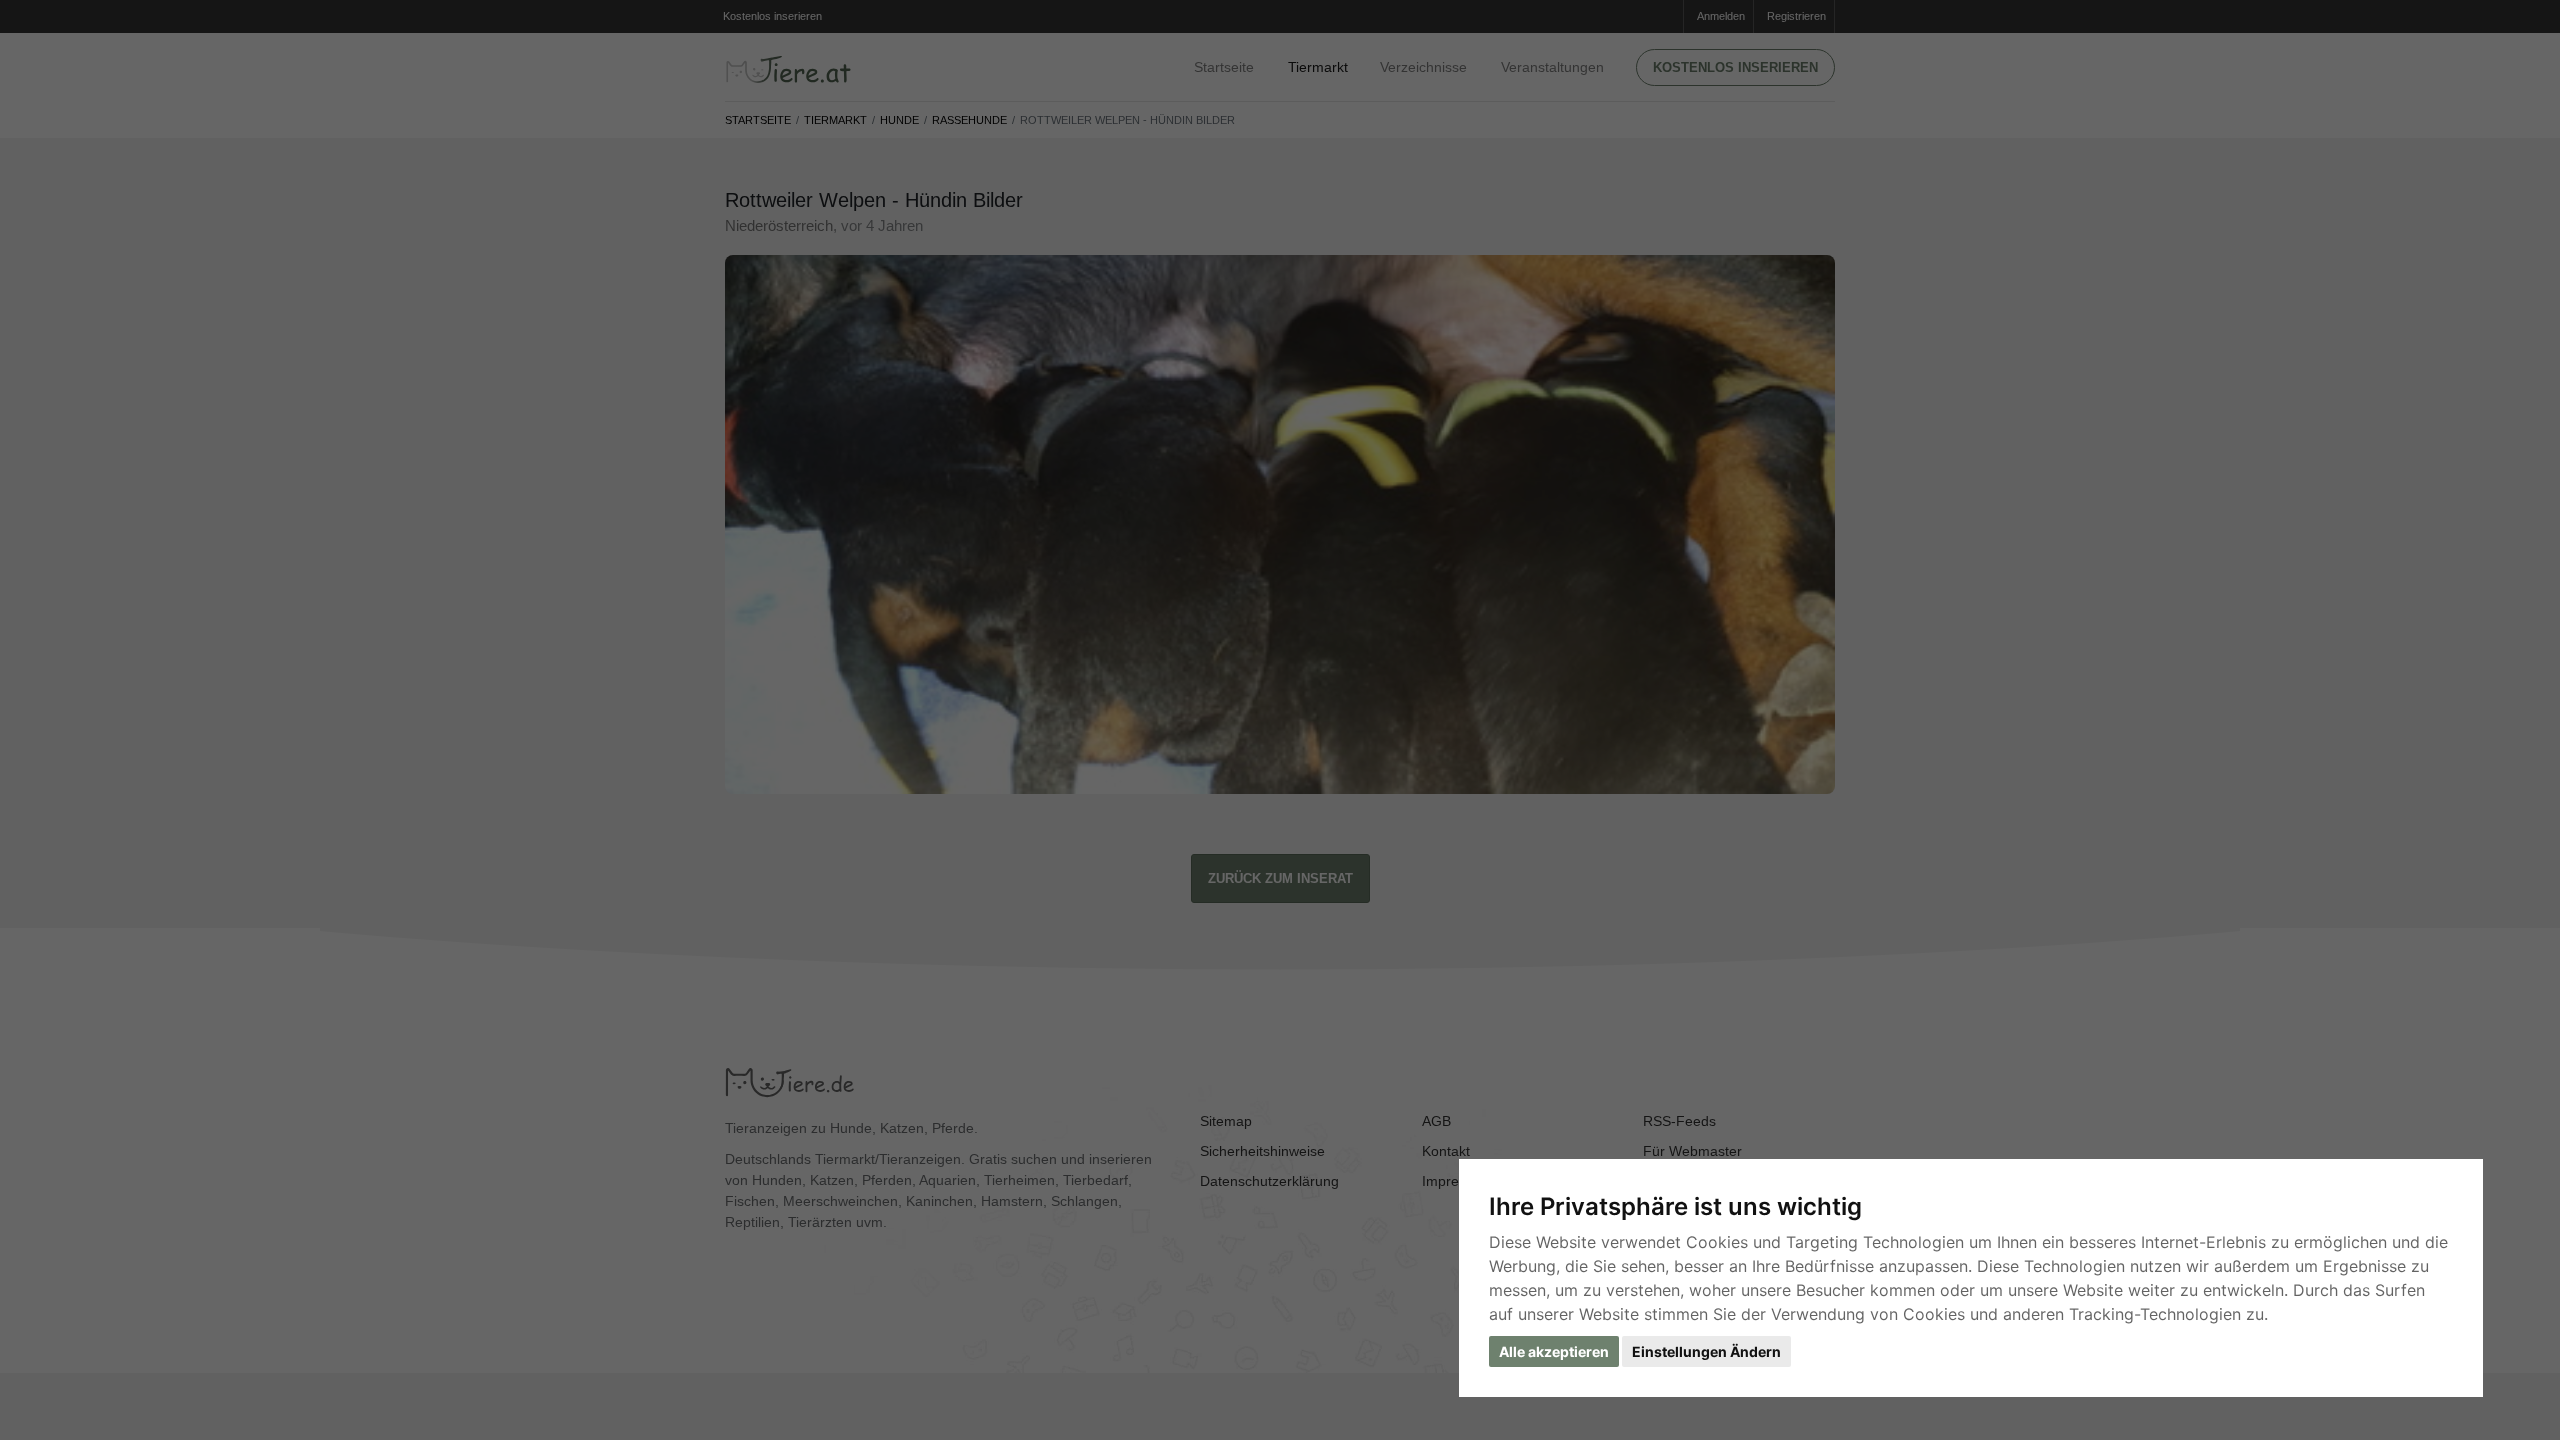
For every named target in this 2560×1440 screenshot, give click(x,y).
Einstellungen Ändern (1706, 1351)
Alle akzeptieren (1554, 1351)
